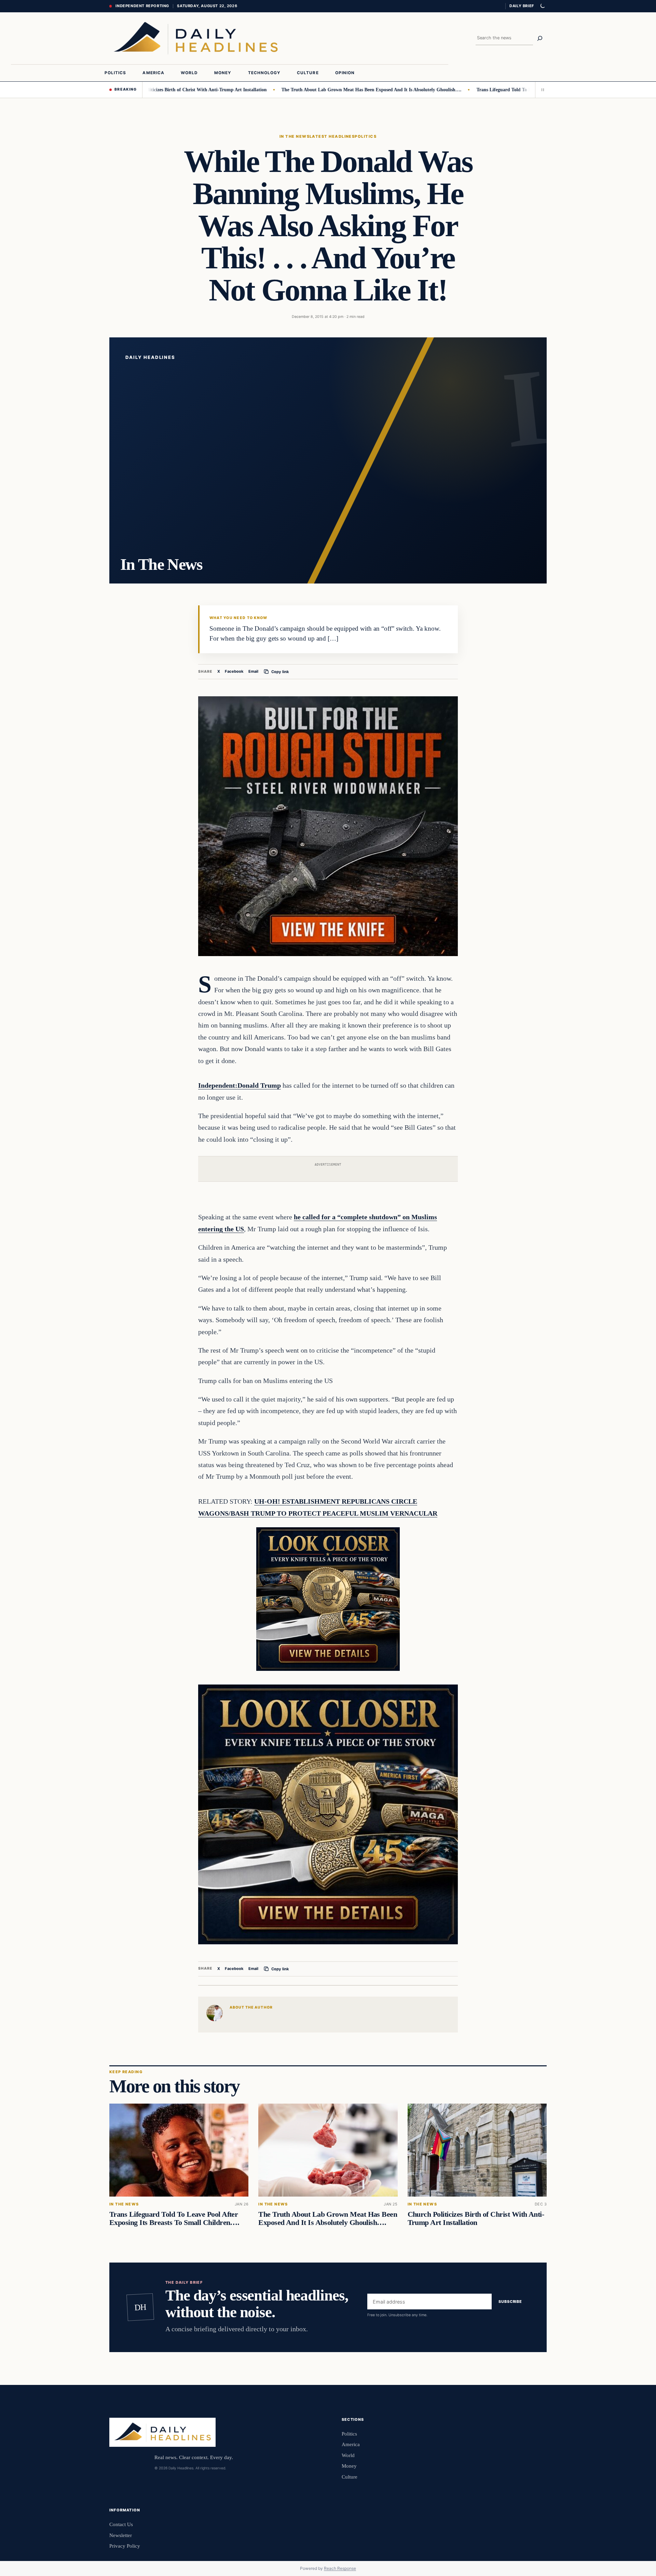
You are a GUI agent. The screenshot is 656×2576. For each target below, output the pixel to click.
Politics (366, 136)
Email (253, 671)
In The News (295, 136)
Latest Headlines (332, 136)
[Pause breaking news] (541, 90)
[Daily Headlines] (196, 38)
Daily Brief (522, 6)
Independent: (218, 1085)
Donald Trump (259, 1085)
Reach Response (340, 2568)
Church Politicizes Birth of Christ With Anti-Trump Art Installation (476, 2218)
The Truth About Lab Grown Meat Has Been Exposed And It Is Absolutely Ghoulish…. (311, 90)
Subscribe (510, 2302)
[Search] (540, 38)
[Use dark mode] (542, 6)
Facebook (234, 671)
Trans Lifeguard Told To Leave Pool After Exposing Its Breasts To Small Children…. (504, 90)
